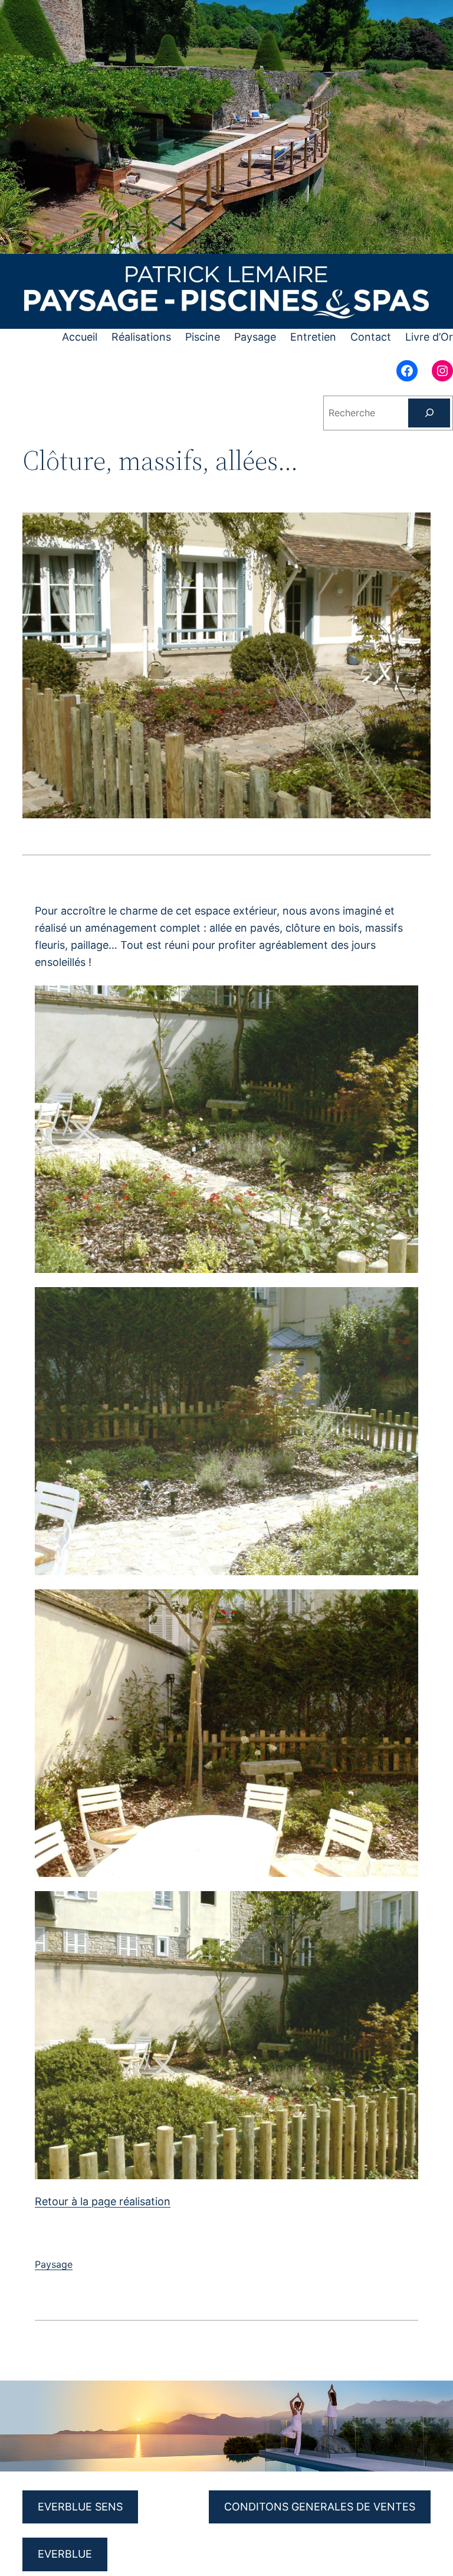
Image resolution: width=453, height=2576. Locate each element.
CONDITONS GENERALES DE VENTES (320, 2507)
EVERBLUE (65, 2554)
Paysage (54, 2264)
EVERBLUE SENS (80, 2507)
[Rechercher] (429, 413)
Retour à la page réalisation (103, 2201)
